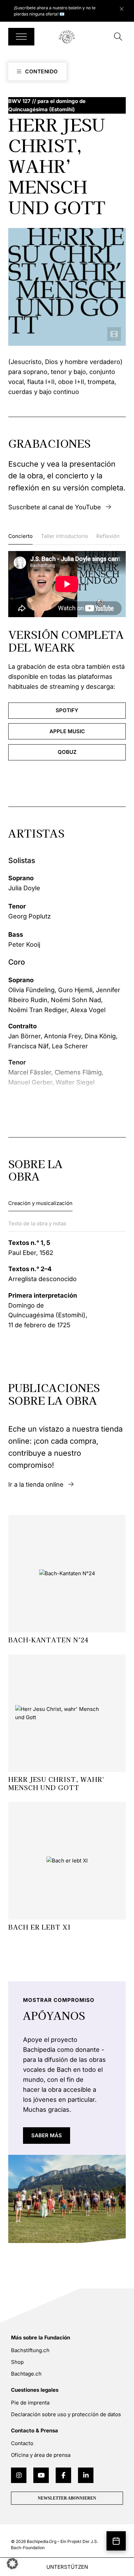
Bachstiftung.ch (30, 2350)
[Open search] (118, 37)
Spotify (67, 710)
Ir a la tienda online (36, 1484)
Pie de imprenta (30, 2403)
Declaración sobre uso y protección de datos (66, 2414)
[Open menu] (21, 37)
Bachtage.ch (26, 2374)
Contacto (22, 2443)
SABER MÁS (47, 2135)
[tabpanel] (67, 656)
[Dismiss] (125, 7)
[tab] (20, 538)
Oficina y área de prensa (41, 2455)
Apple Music (67, 731)
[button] (12, 2564)
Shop (17, 2362)
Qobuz (67, 752)
